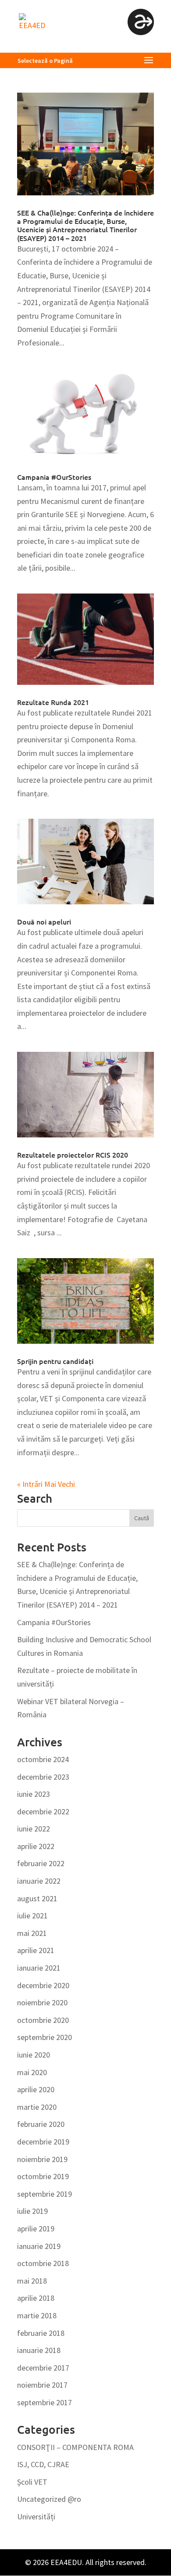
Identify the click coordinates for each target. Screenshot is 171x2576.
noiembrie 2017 (42, 2385)
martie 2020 (37, 2107)
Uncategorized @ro (49, 2499)
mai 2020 (32, 2072)
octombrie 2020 (43, 2020)
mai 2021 (32, 1933)
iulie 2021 (32, 1916)
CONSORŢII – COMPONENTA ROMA (75, 2447)
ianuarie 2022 (39, 1881)
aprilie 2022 (36, 1846)
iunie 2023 (34, 1794)
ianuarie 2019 (39, 2246)
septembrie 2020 (45, 2037)
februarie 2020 (41, 2124)
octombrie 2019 (43, 2176)
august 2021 (37, 1898)
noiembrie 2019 (42, 2159)
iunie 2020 (34, 2055)
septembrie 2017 (45, 2402)
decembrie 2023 (43, 1777)
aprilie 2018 (36, 2298)
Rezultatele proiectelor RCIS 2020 (73, 1155)
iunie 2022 (34, 1829)
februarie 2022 (41, 1863)
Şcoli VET (32, 2482)
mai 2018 (32, 2281)
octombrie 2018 (43, 2263)
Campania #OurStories (54, 477)
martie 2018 (37, 2315)
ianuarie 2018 (39, 2350)
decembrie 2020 (43, 1985)
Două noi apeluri (44, 921)
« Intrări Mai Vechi (46, 1484)
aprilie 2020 (36, 2089)
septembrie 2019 (45, 2194)
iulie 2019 (32, 2211)
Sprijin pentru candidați (55, 1361)
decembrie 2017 (43, 2368)
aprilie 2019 (36, 2229)
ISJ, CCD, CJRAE (43, 2464)
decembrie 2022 (43, 1811)
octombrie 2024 (43, 1759)
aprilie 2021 (36, 1950)
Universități (36, 2517)
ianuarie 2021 (39, 1968)
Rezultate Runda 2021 (53, 702)
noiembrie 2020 (42, 2002)
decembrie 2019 (43, 2142)
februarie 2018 (41, 2333)
